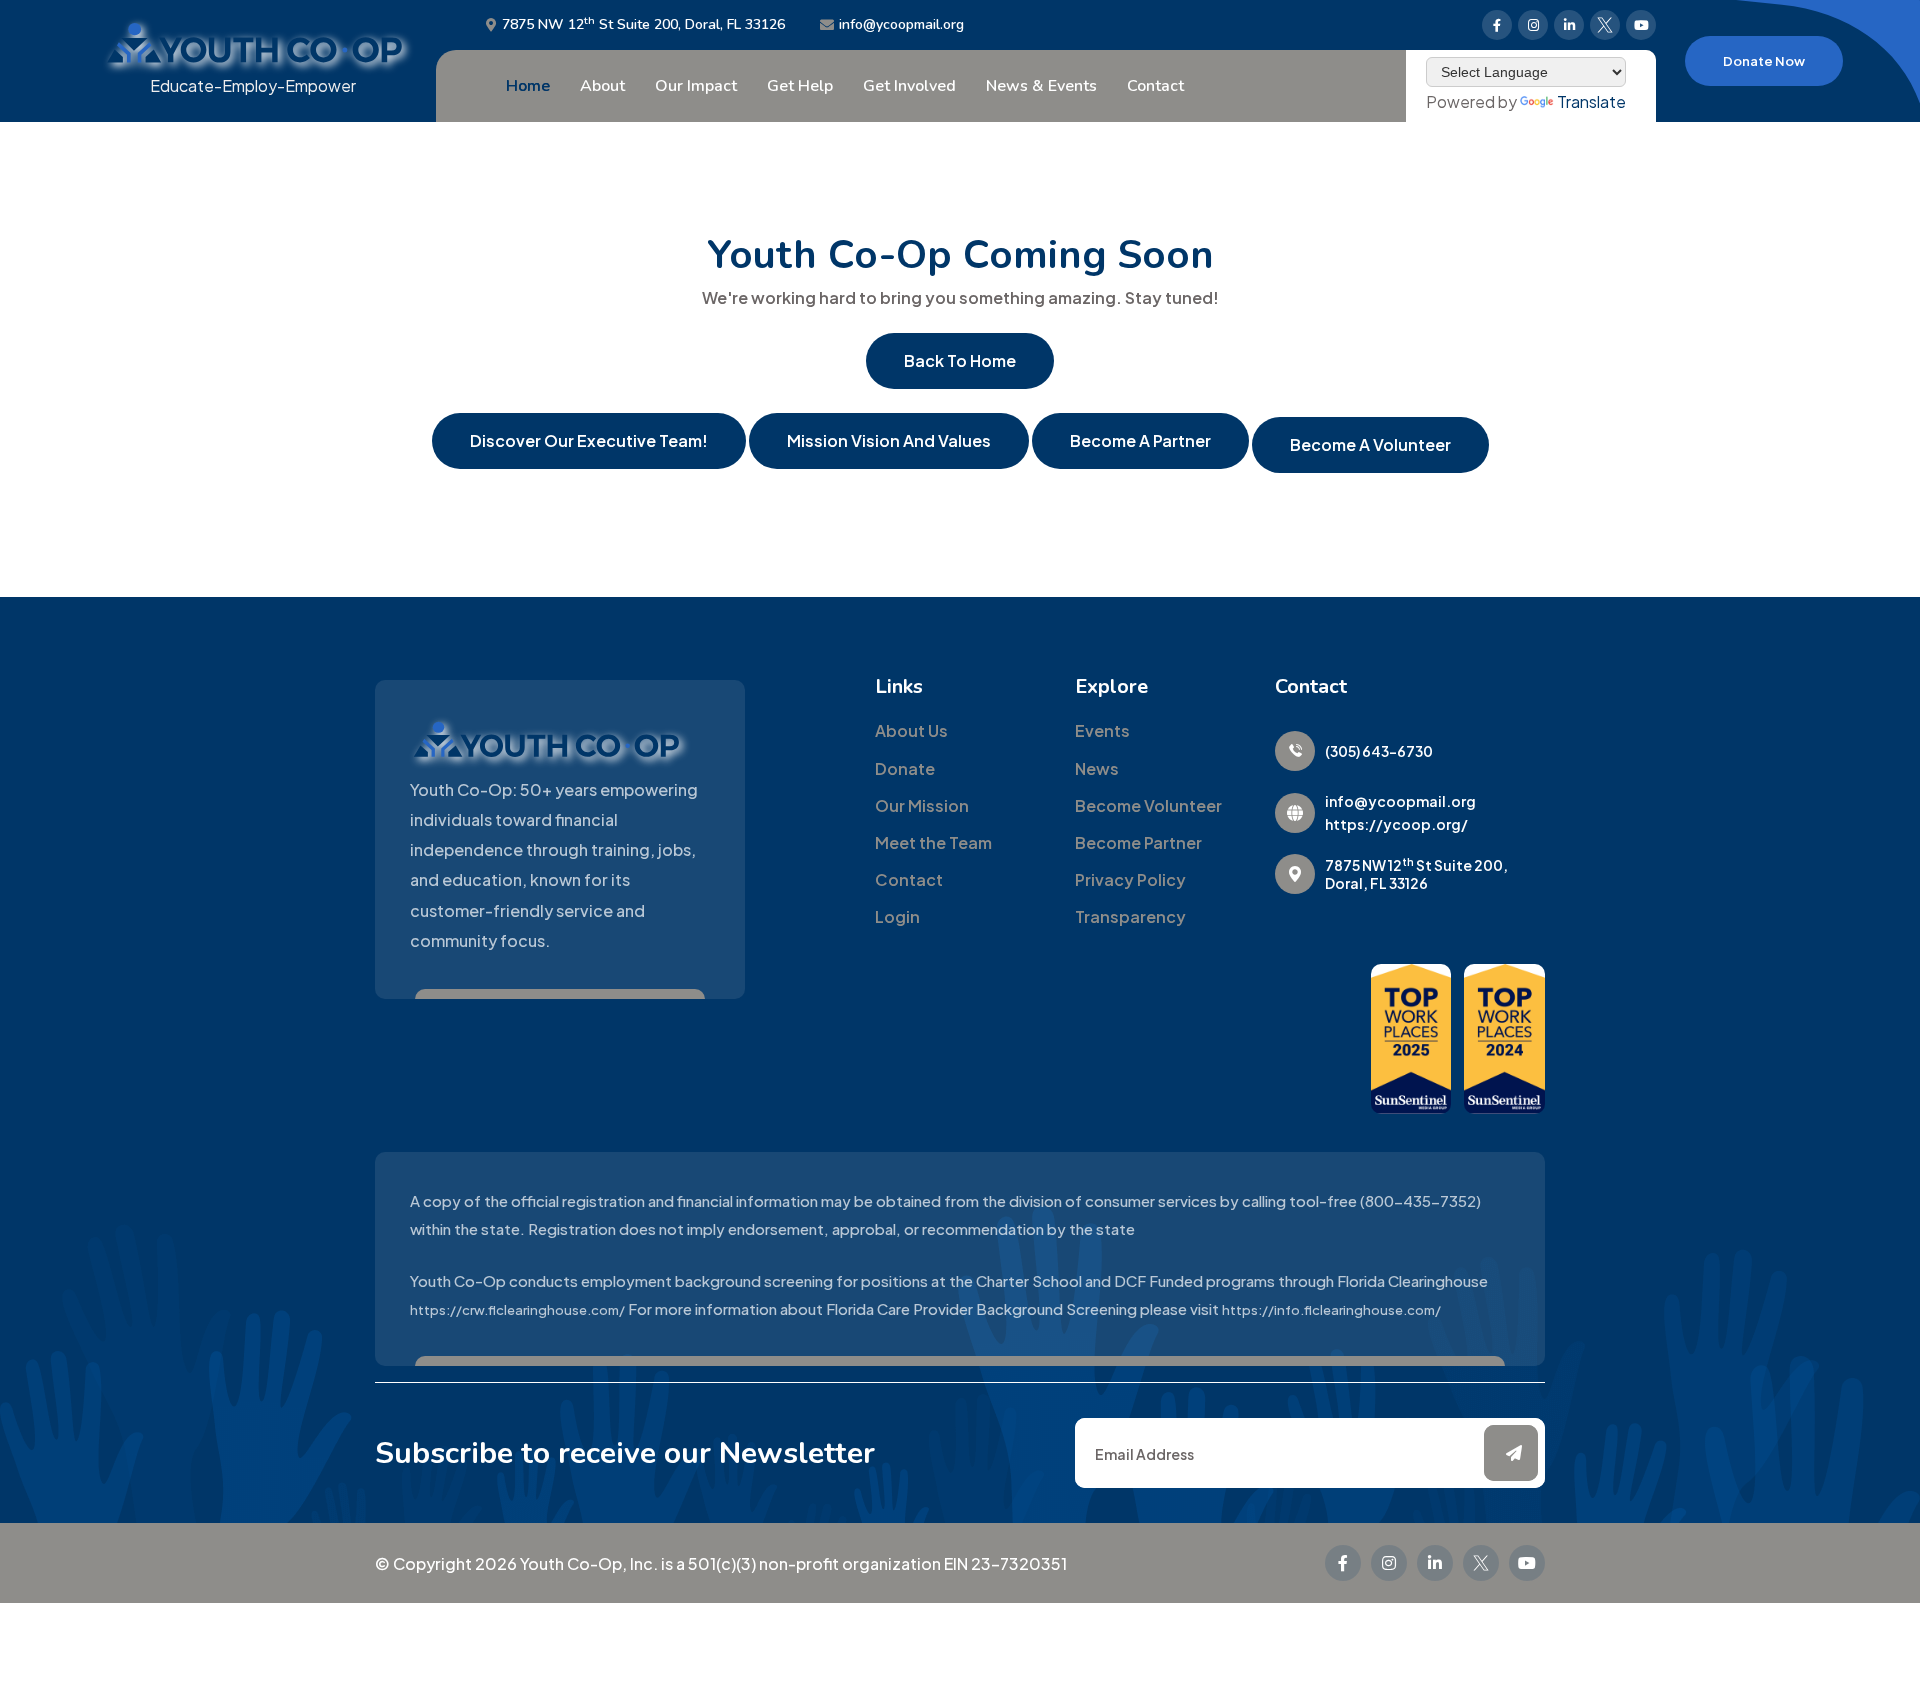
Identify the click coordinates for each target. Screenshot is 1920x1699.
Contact (1155, 86)
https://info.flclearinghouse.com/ (1331, 1310)
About (602, 86)
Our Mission (922, 805)
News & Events (1041, 86)
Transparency (1130, 916)
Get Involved (909, 86)
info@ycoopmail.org (901, 25)
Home (528, 86)
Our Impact (696, 86)
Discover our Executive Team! (589, 440)
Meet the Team (933, 842)
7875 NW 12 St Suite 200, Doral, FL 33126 (643, 25)
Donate (905, 768)
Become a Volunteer (1370, 444)
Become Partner (1138, 842)
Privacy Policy (1130, 879)
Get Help (800, 86)
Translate (1591, 101)
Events (1102, 730)
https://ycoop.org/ (1396, 824)
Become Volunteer (1148, 805)
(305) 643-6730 (1379, 751)
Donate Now (1764, 61)
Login (897, 916)
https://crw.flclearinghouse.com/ (517, 1310)
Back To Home (960, 360)
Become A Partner (1140, 440)
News (1097, 768)
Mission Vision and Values (889, 440)
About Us (911, 730)
